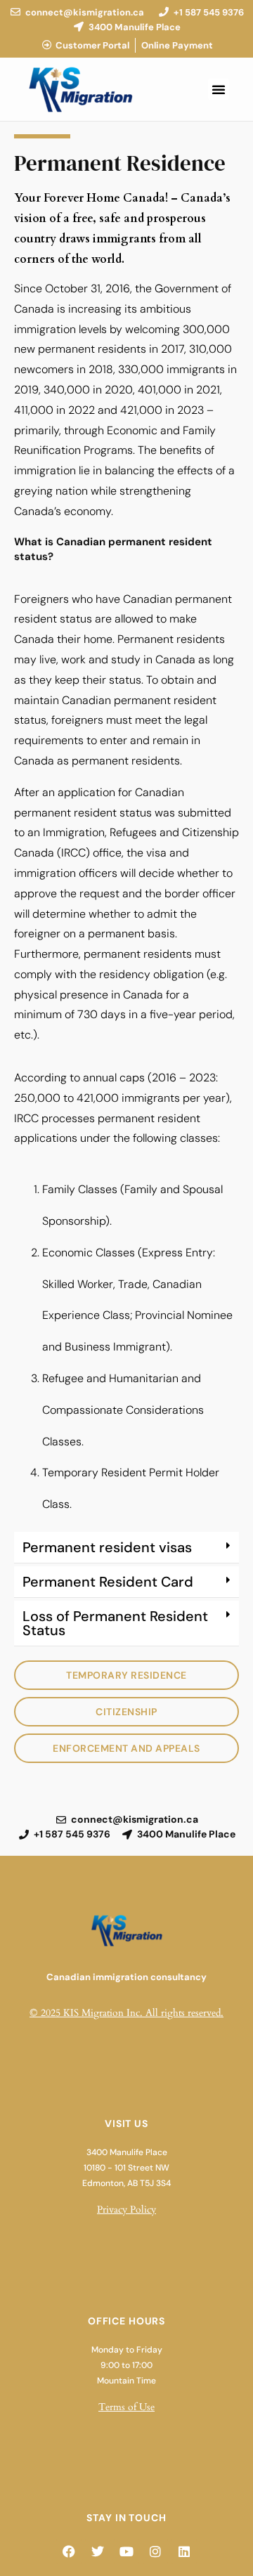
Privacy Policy (126, 2210)
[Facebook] (69, 2551)
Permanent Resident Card (108, 1582)
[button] (219, 89)
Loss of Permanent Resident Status (115, 1623)
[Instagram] (155, 2551)
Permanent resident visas (107, 1547)
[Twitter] (98, 2551)
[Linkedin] (184, 2551)
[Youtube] (126, 2551)
